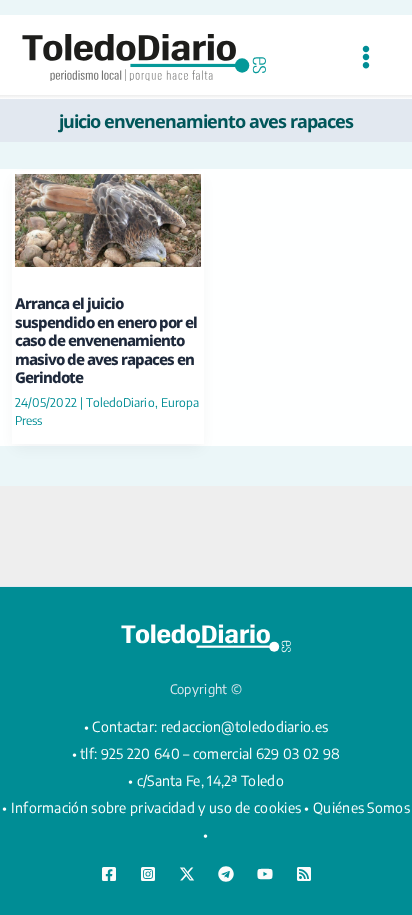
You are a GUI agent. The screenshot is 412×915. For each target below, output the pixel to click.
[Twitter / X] (187, 874)
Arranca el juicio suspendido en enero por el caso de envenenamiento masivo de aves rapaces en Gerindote (106, 340)
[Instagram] (148, 874)
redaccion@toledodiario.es (245, 726)
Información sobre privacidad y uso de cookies (156, 807)
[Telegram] (226, 874)
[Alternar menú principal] (365, 57)
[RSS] (304, 874)
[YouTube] (265, 874)
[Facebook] (109, 874)
